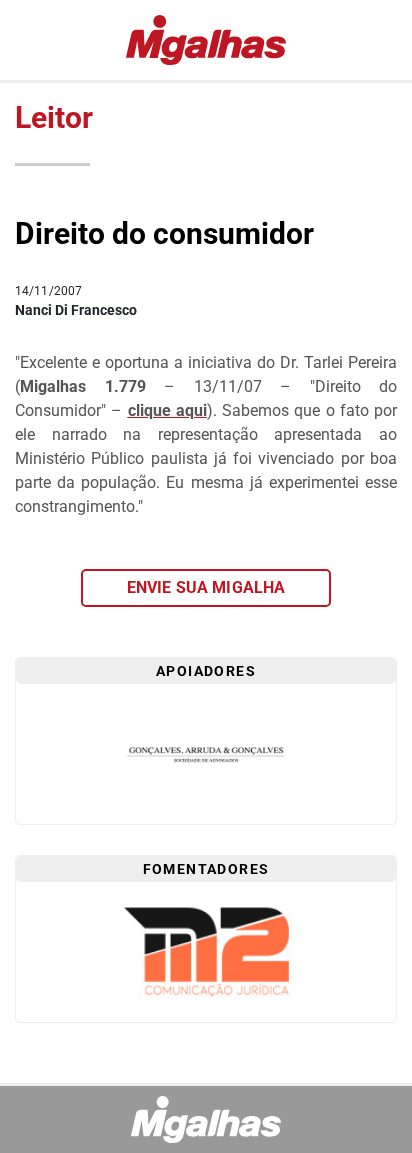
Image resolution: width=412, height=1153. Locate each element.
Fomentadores (206, 869)
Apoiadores (206, 671)
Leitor (54, 117)
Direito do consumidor (164, 233)
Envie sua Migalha (206, 587)
